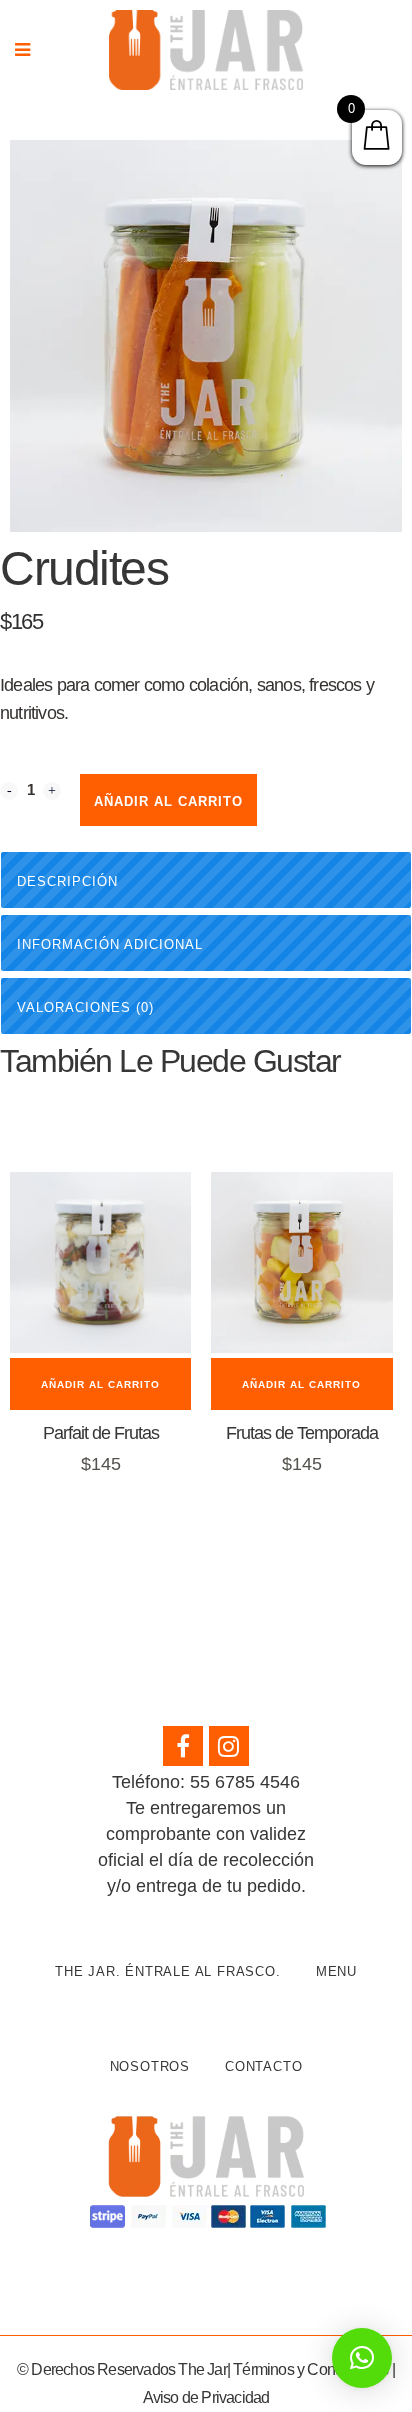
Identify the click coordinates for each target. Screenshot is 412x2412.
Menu (336, 1971)
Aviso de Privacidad (206, 2397)
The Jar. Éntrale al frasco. (168, 1971)
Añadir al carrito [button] (100, 1384)
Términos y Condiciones (310, 2369)
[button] (362, 2358)
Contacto (263, 2066)
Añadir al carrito (168, 801)
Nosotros (150, 2066)
